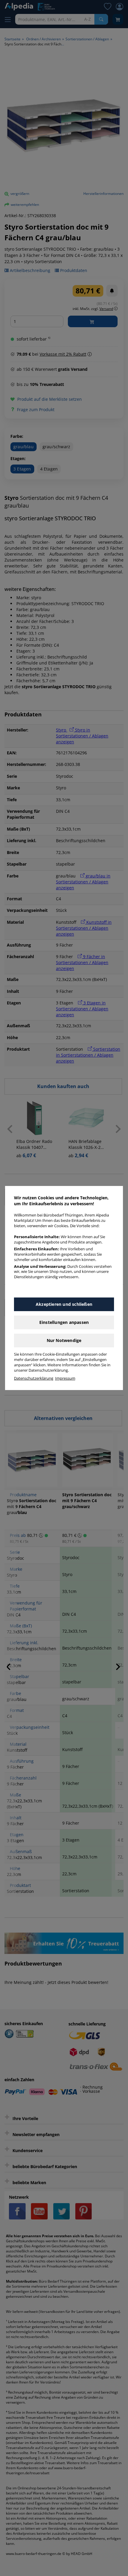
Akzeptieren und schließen (64, 1304)
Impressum (65, 1378)
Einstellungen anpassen (64, 1322)
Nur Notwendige (64, 1340)
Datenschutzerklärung (34, 1378)
